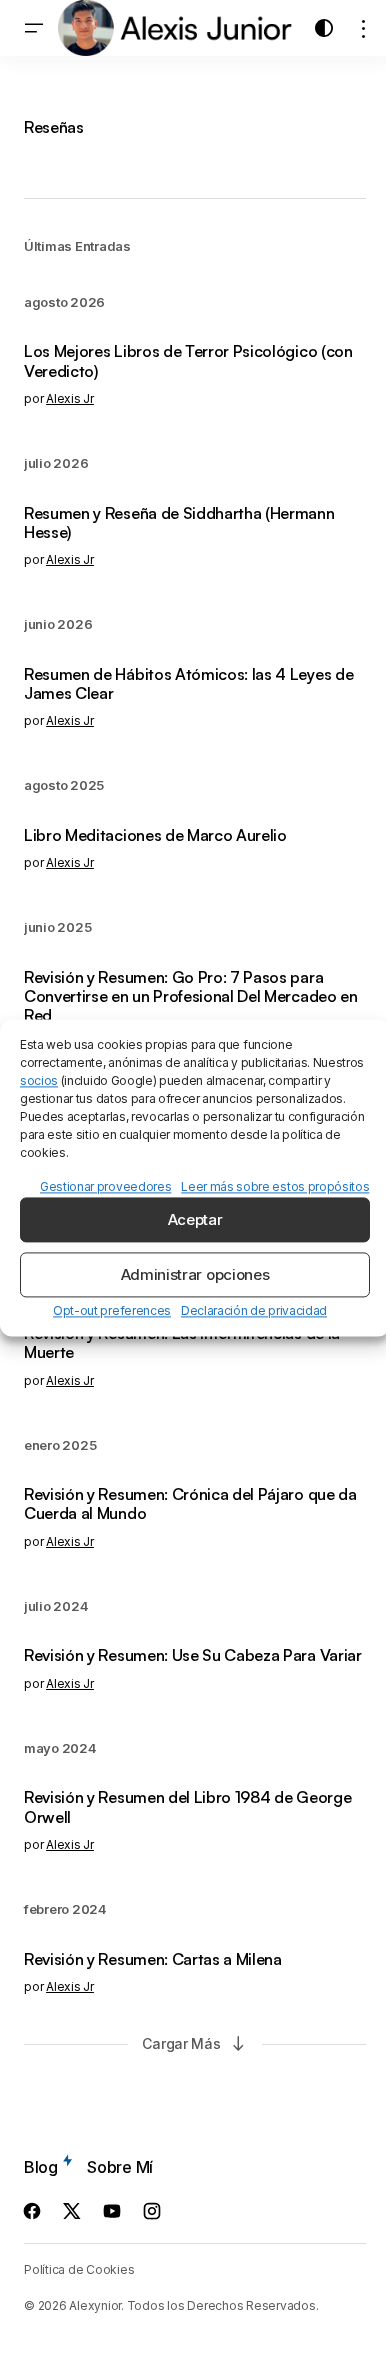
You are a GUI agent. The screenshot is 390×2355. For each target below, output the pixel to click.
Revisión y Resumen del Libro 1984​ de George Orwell (187, 1807)
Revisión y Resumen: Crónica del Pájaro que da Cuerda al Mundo (190, 1504)
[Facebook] (32, 2211)
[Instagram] (152, 2211)
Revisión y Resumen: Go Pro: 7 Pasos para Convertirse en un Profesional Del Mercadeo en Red (191, 996)
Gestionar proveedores (105, 1186)
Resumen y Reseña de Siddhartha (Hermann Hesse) (179, 523)
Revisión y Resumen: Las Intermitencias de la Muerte (182, 1343)
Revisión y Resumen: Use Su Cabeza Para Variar (193, 1655)
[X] (72, 2211)
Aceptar (195, 1219)
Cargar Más (181, 2043)
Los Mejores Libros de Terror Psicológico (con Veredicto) (188, 361)
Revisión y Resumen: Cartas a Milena (153, 1959)
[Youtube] (112, 2211)
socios (39, 1080)
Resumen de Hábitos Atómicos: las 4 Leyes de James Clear (188, 684)
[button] (34, 28)
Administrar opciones (195, 1274)
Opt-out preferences (112, 1311)
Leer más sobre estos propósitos (275, 1186)
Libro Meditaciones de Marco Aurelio (155, 835)
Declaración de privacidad (254, 1311)
